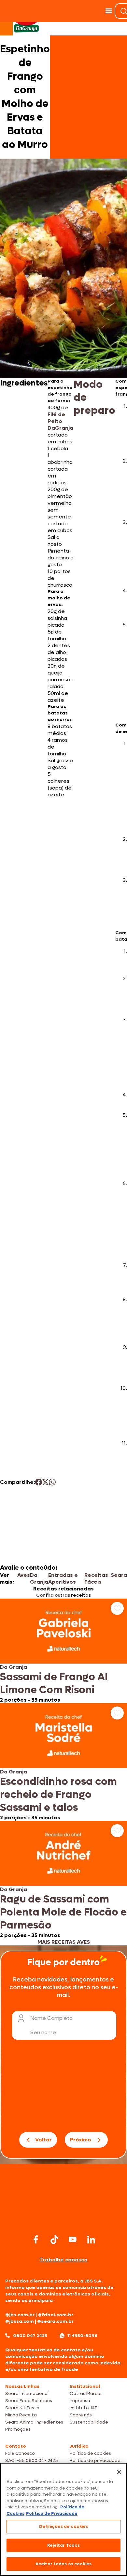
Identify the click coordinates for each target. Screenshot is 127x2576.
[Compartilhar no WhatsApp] (52, 1482)
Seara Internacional (27, 2393)
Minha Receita (21, 2415)
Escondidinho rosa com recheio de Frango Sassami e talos (58, 1795)
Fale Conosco (20, 2453)
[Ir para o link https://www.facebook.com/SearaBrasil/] (36, 2239)
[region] (63, 2519)
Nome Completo (51, 2018)
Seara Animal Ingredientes (34, 2422)
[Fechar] (119, 2472)
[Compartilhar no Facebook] (39, 1482)
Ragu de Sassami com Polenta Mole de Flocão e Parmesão (63, 1912)
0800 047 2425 (30, 2336)
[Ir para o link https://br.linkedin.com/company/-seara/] (91, 2240)
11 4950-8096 (82, 2336)
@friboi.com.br (56, 2315)
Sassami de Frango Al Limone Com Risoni (54, 1683)
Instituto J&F (83, 2408)
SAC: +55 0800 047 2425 (32, 2460)
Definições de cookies (64, 2526)
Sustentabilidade (89, 2422)
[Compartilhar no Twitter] (45, 1482)
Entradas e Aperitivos (63, 1578)
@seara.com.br (55, 2321)
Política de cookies (90, 2453)
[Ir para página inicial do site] (63, 2220)
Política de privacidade (95, 2460)
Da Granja (39, 1578)
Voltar (43, 2140)
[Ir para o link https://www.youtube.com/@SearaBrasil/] (73, 2239)
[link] (63, 1651)
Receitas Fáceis (96, 1578)
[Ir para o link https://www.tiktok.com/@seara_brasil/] (54, 2240)
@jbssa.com (20, 2321)
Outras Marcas (86, 2393)
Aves (24, 1575)
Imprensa (80, 2401)
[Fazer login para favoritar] (117, 1608)
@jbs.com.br (20, 2315)
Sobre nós (81, 2415)
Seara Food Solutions (29, 2401)
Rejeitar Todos (64, 2545)
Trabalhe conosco (63, 2260)
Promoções (18, 2429)
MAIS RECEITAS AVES (64, 1942)
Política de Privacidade (52, 2513)
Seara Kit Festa (22, 2408)
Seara (119, 1575)
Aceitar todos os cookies (63, 2564)
